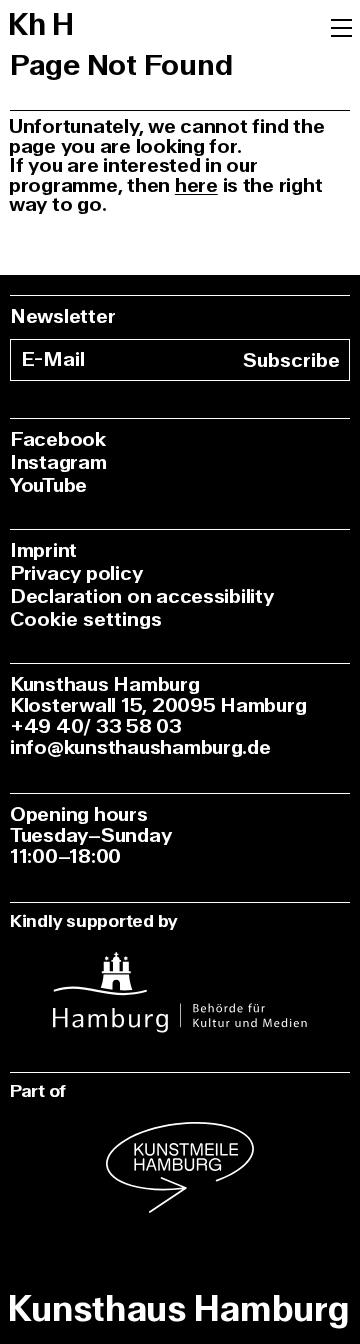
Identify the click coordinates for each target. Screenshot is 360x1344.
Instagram (58, 462)
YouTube (48, 485)
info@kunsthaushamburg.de (140, 747)
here (196, 185)
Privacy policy (76, 573)
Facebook (58, 439)
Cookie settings (86, 619)
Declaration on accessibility (142, 596)
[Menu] (341, 26)
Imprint (43, 550)
